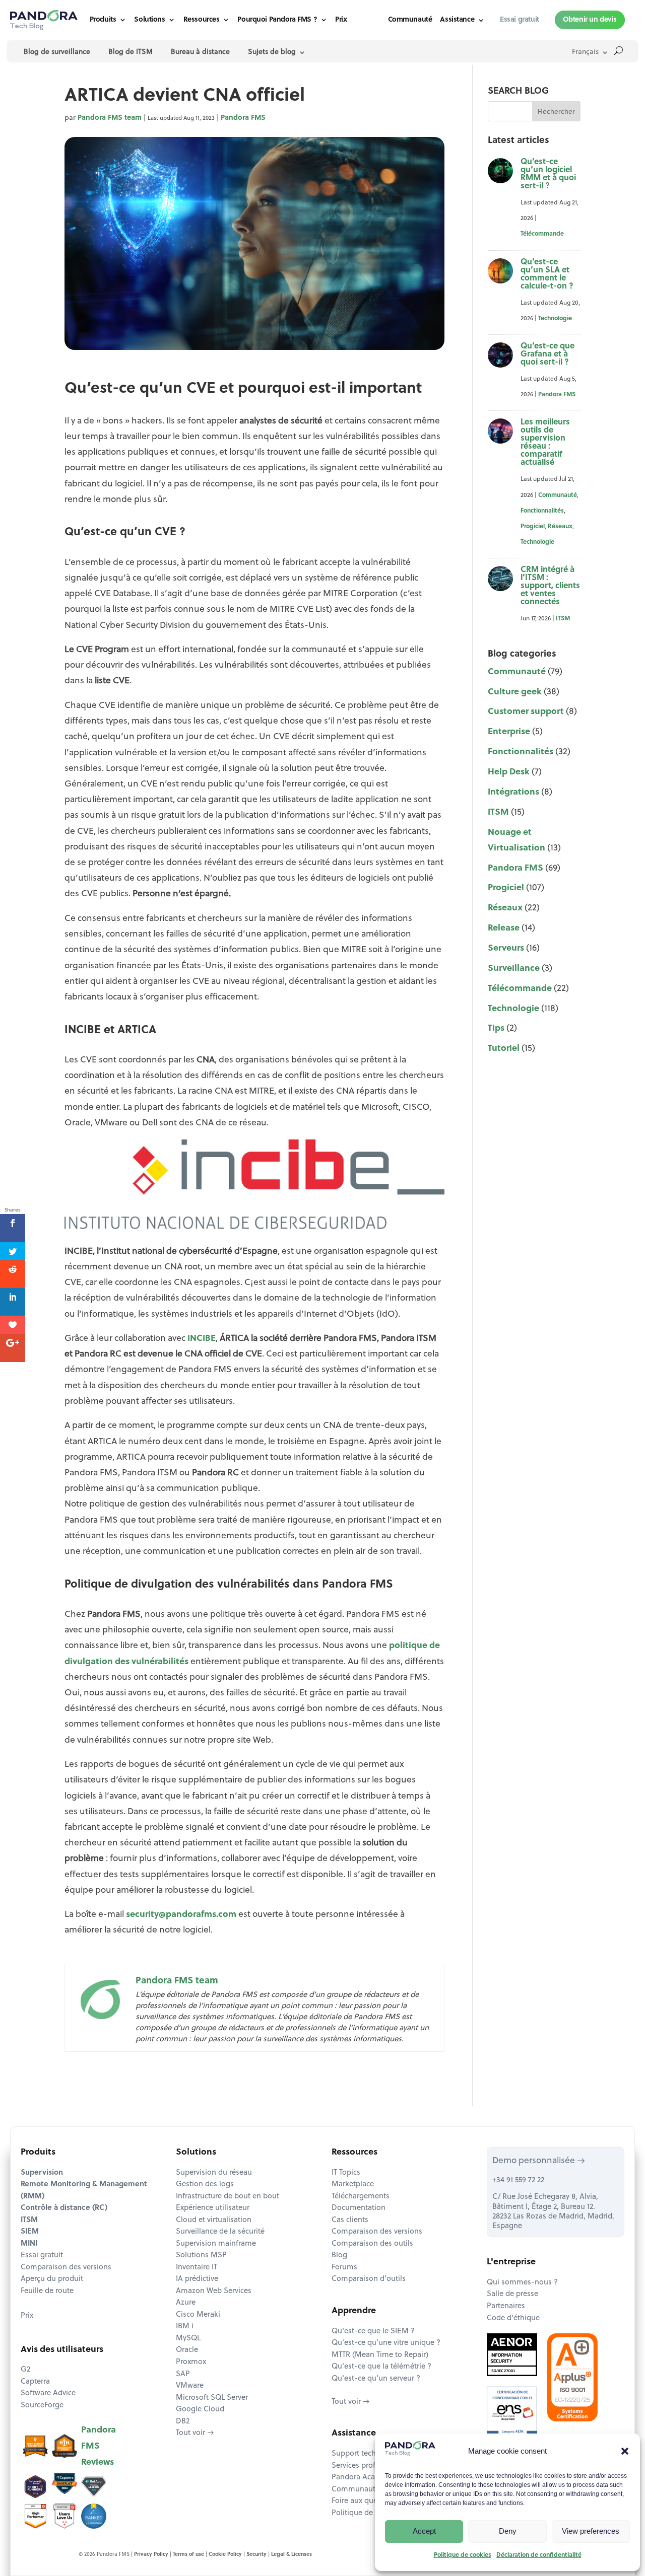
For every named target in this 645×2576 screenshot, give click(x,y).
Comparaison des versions (66, 2268)
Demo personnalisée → (539, 2161)
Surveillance (514, 969)
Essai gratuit (42, 2256)
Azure (186, 2303)
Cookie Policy (225, 2555)
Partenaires (506, 2306)
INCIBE (202, 1339)
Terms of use (188, 2555)
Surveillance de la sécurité (220, 2232)
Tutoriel (504, 1049)
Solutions (149, 20)
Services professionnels (372, 2466)
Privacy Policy (151, 2555)
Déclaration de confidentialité (539, 2555)
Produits (103, 20)
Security (256, 2555)
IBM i (185, 2327)
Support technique (364, 2454)
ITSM (563, 619)
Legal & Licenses (292, 2555)
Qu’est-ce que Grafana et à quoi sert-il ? (547, 354)
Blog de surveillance (57, 52)
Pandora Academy (363, 2478)
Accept (424, 2531)
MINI (29, 2244)
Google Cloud (200, 2410)
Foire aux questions (365, 2501)
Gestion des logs (205, 2185)
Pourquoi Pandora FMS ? (277, 20)
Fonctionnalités (542, 511)
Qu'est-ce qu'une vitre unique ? (386, 2343)
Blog (339, 2256)
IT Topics (346, 2173)
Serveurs (506, 948)
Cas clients (350, 2220)
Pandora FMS (243, 118)
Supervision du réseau (214, 2173)
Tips (496, 1028)
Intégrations (513, 792)
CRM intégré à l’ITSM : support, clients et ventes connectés (550, 586)
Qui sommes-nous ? (522, 2283)
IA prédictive (197, 2279)
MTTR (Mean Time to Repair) (380, 2355)
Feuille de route (47, 2291)
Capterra (35, 2382)
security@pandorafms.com (181, 1915)
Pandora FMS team (110, 118)
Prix (341, 20)
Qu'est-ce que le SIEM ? (373, 2332)
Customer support (526, 712)
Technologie (555, 319)
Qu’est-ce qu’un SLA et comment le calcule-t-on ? (547, 274)
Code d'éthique (513, 2318)
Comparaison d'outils (369, 2279)
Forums (344, 2268)
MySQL (188, 2339)
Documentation (359, 2208)
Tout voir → (195, 2433)
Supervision (42, 2173)
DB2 (183, 2422)
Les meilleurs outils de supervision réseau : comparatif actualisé (545, 443)
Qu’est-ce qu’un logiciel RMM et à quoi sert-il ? (548, 174)
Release (504, 928)
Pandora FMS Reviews (99, 2446)
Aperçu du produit (52, 2279)
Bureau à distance (200, 52)
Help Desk (509, 772)
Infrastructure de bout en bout (228, 2197)
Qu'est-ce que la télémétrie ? (381, 2367)
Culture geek (515, 692)
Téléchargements (361, 2197)
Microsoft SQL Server (212, 2398)
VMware (190, 2386)
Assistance (457, 20)
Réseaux (560, 527)
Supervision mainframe (216, 2244)
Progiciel (533, 527)
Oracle (187, 2350)
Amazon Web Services (214, 2291)
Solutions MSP (201, 2256)
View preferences (591, 2531)
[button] (625, 2451)
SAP (183, 2374)
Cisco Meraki (198, 2315)
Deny (508, 2531)
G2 (25, 2370)
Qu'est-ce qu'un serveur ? (376, 2379)
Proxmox (191, 2362)
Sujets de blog (272, 52)
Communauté (410, 20)
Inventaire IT (197, 2268)
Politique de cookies (463, 2555)
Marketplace (353, 2185)
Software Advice (48, 2393)
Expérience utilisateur (213, 2208)
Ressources (202, 20)
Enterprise (509, 732)
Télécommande (542, 234)
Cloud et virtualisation (214, 2220)
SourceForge (42, 2406)
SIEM (30, 2232)
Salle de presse (512, 2294)
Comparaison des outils (372, 2244)
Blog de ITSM (131, 52)
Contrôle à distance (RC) (64, 2208)
